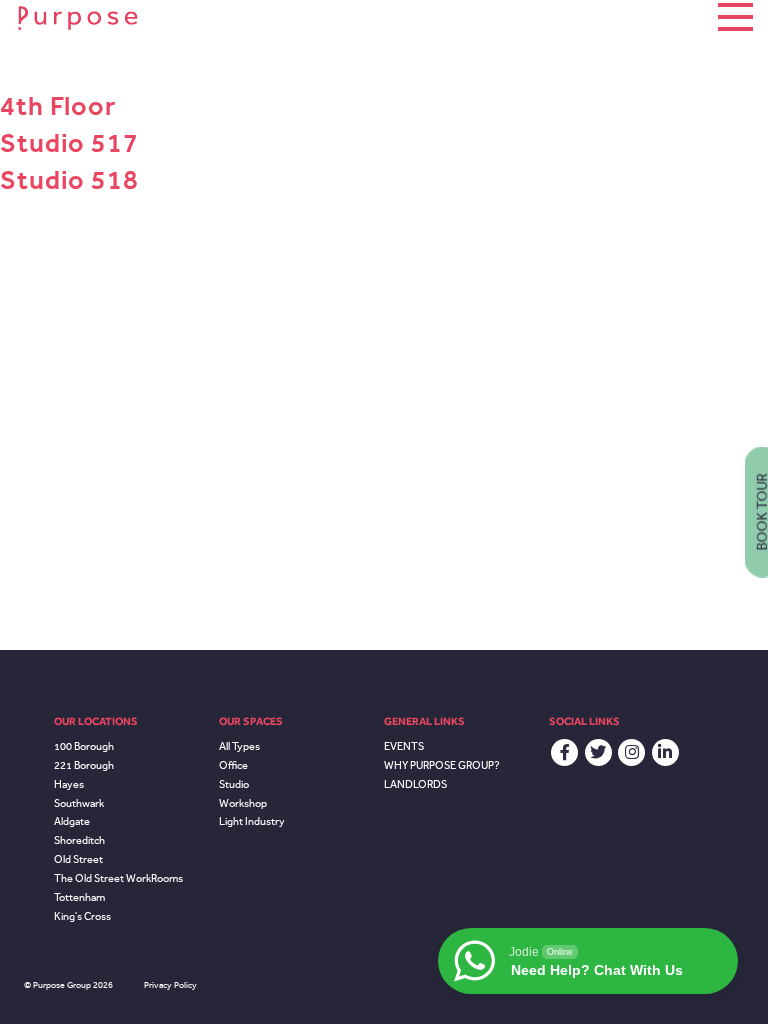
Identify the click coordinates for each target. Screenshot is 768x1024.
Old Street (78, 859)
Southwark (79, 803)
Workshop (243, 803)
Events (404, 746)
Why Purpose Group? (442, 765)
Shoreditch (79, 840)
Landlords (415, 784)
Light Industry (252, 821)
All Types (239, 746)
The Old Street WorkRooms (118, 878)
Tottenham (79, 897)
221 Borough (84, 765)
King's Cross (82, 916)
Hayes (69, 784)
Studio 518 (69, 180)
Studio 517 (69, 143)
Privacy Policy (170, 985)
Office (233, 765)
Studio (234, 784)
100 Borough (84, 746)
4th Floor (58, 106)
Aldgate (72, 821)
